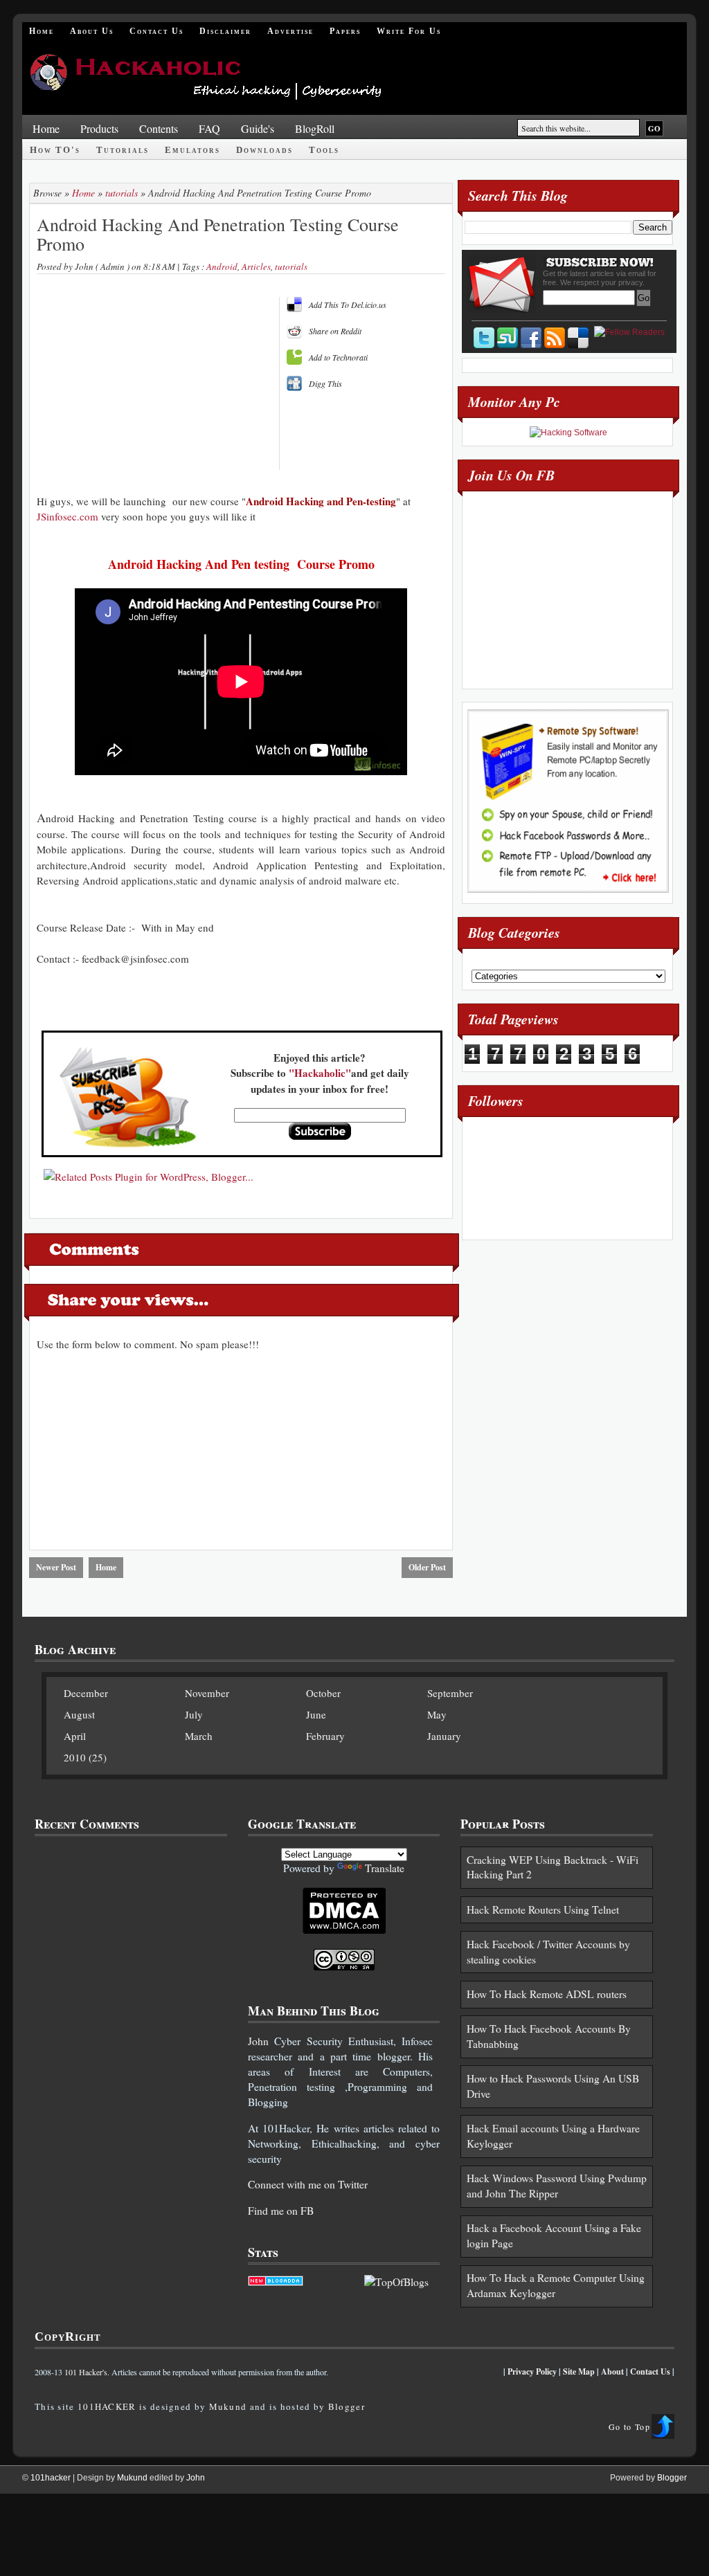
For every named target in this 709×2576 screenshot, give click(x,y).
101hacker (52, 2478)
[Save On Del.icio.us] (578, 338)
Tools (324, 150)
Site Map (579, 2371)
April (75, 1736)
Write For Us (409, 31)
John (258, 2041)
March (199, 1736)
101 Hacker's (86, 2372)
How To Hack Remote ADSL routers (547, 1994)
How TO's (55, 150)
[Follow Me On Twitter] (484, 338)
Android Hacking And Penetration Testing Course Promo (218, 234)
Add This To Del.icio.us (348, 305)
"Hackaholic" (320, 1073)
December (86, 1693)
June (316, 1714)
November (207, 1693)
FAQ (209, 128)
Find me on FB (281, 2211)
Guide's (258, 128)
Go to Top (629, 2427)
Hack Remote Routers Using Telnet (543, 1910)
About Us (92, 31)
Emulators (192, 150)
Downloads (264, 150)
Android (222, 266)
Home (42, 31)
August (79, 1714)
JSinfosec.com (68, 516)
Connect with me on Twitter (308, 2184)
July (194, 1714)
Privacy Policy (532, 2371)
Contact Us (156, 31)
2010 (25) (85, 1757)
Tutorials (123, 150)
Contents (159, 128)
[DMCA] (344, 1930)
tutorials (122, 193)
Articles (256, 266)
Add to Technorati (338, 357)
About (612, 2371)
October (323, 1693)
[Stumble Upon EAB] (508, 338)
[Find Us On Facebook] (531, 338)
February (325, 1736)
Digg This (325, 383)
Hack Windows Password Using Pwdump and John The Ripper (557, 2186)
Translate (385, 1868)
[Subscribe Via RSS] (555, 338)
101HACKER (107, 2406)
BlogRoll (315, 128)
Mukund (228, 2406)
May (437, 1714)
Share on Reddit (335, 331)
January (444, 1736)
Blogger (347, 2406)
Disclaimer (225, 31)
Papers (345, 31)
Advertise (290, 31)
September (450, 1693)
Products (99, 128)
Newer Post (56, 1567)
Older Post (427, 1567)
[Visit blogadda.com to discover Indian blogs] (276, 2282)
